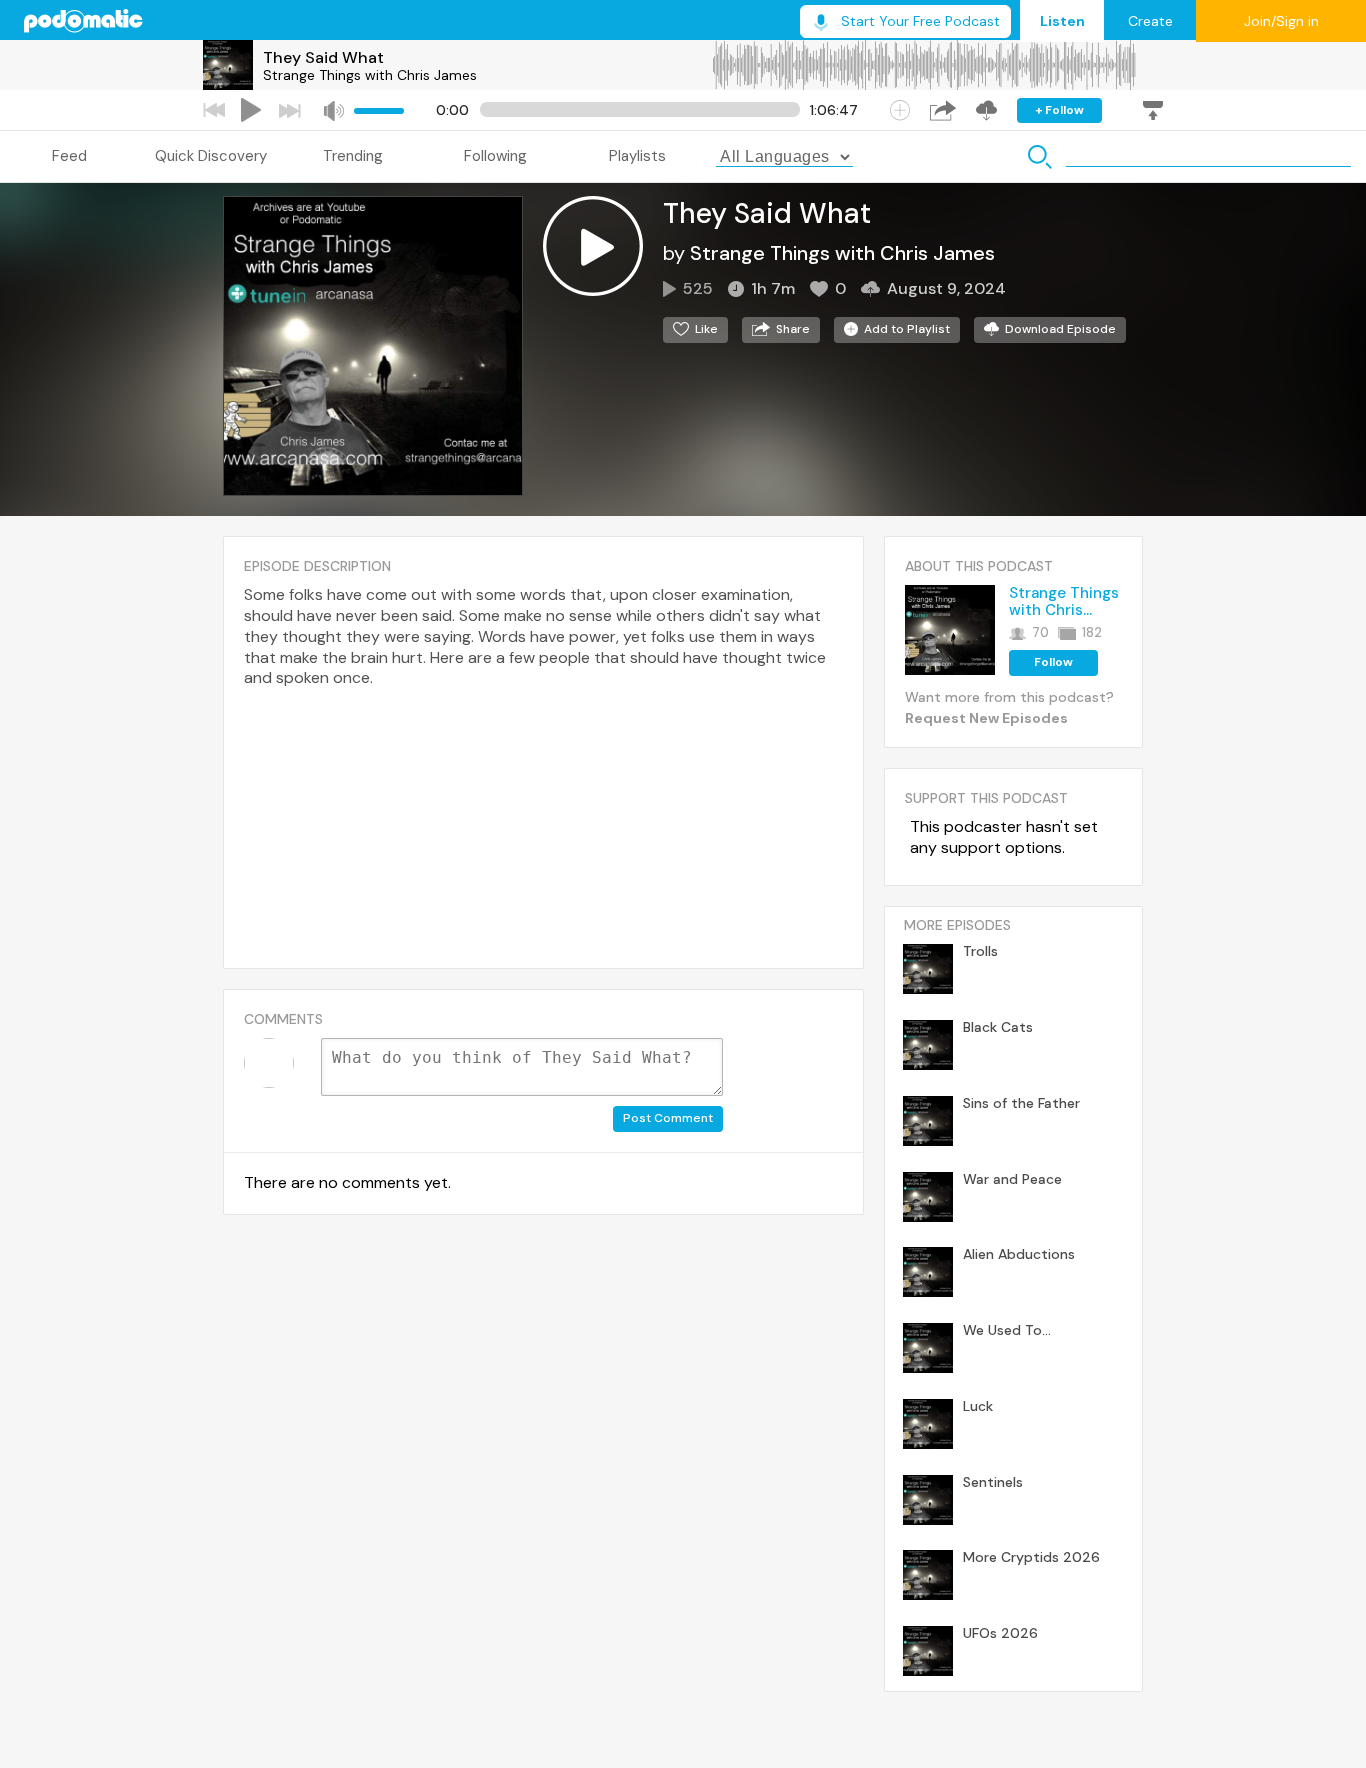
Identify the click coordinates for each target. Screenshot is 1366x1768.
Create (1150, 21)
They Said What (323, 57)
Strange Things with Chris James (370, 75)
